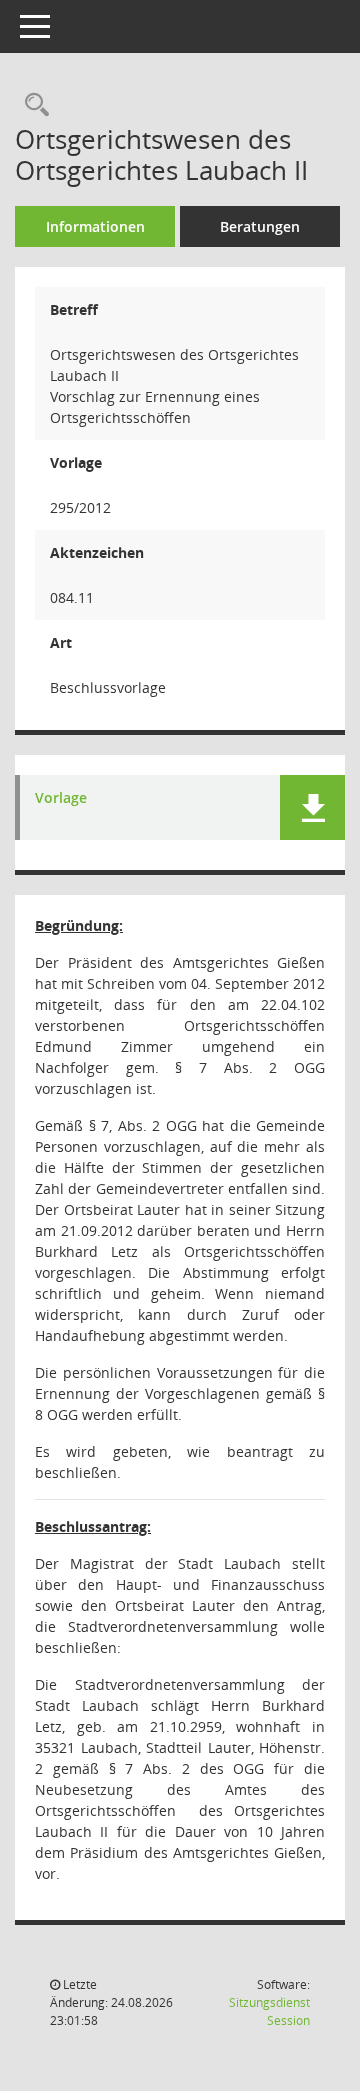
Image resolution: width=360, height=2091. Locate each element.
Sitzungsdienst (269, 2011)
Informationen (95, 226)
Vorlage (61, 798)
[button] (312, 807)
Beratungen (260, 226)
